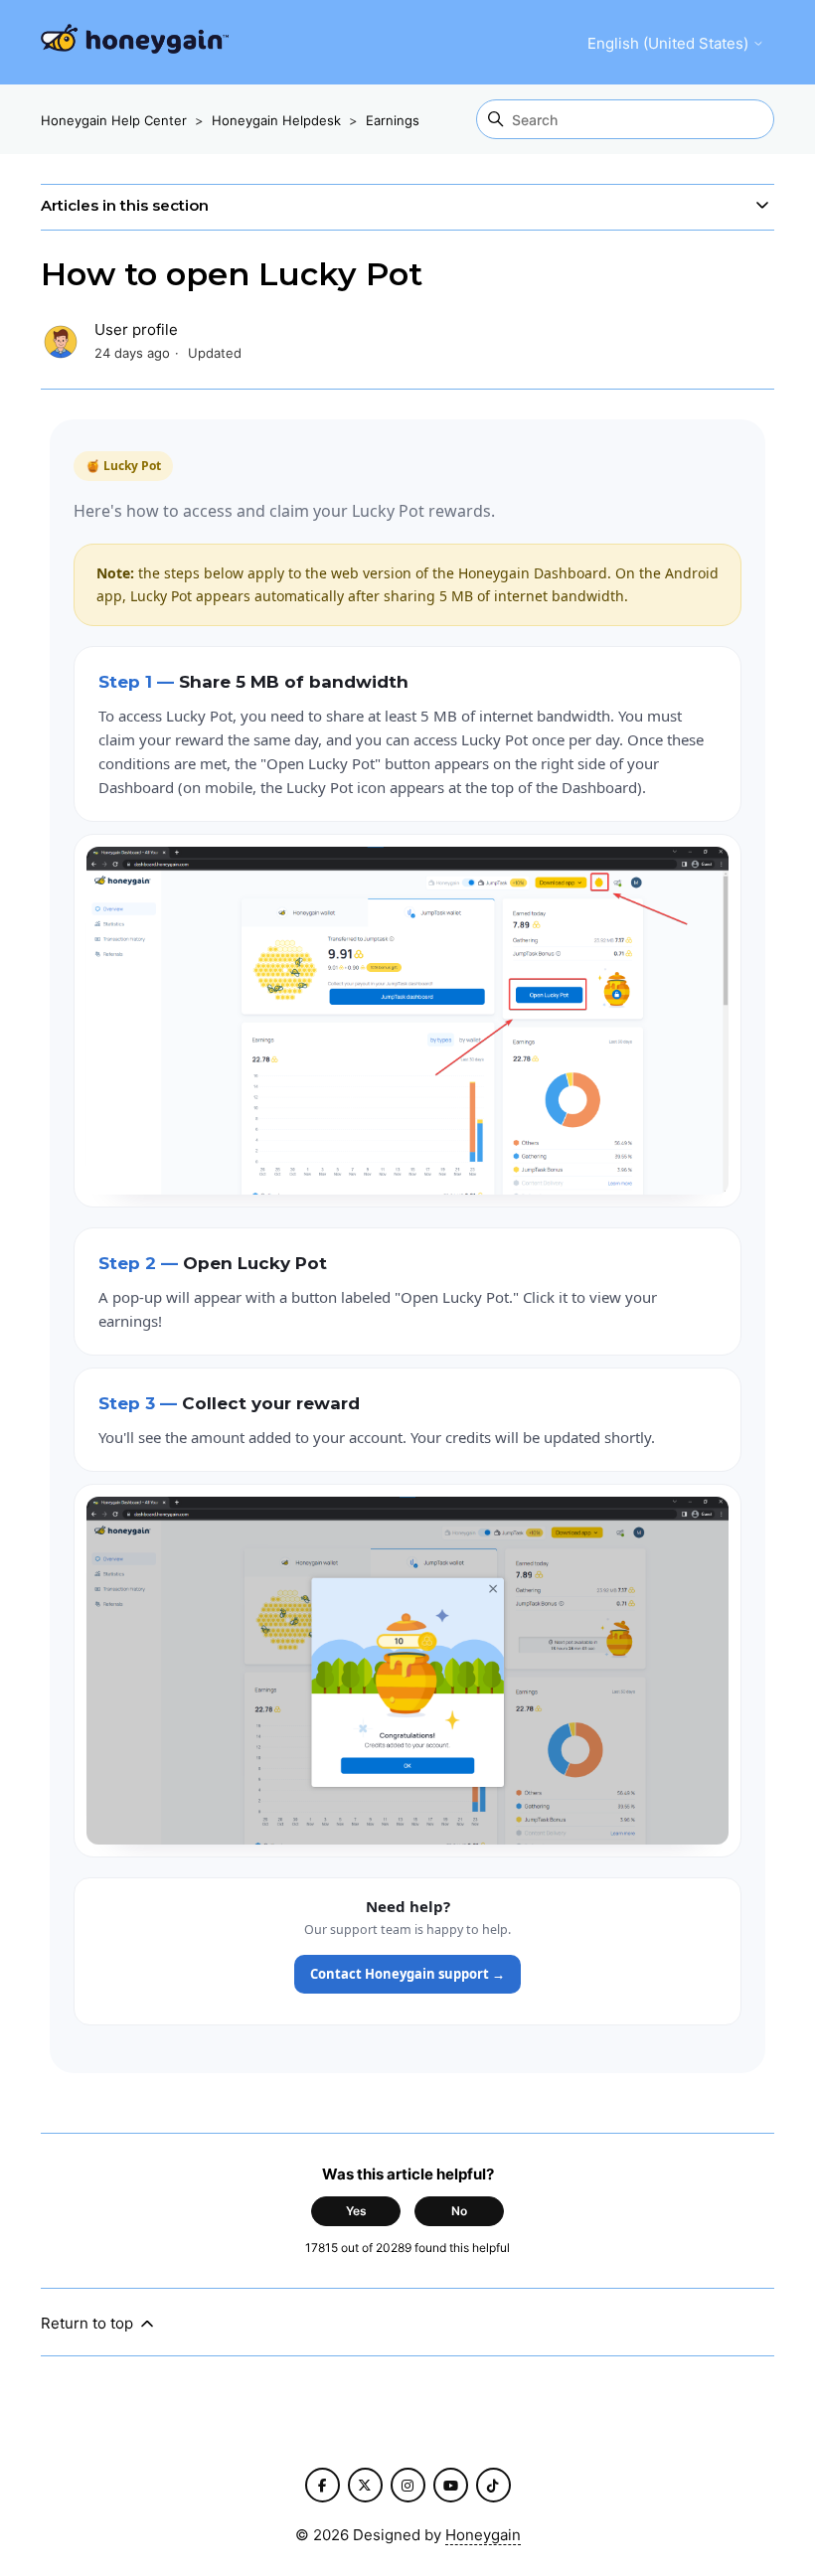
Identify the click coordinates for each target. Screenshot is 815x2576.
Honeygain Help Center (114, 120)
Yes (356, 2211)
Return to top (89, 2323)
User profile (136, 329)
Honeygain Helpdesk (276, 120)
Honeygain (483, 2535)
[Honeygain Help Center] (135, 42)
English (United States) (670, 43)
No (459, 2211)
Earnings (393, 120)
